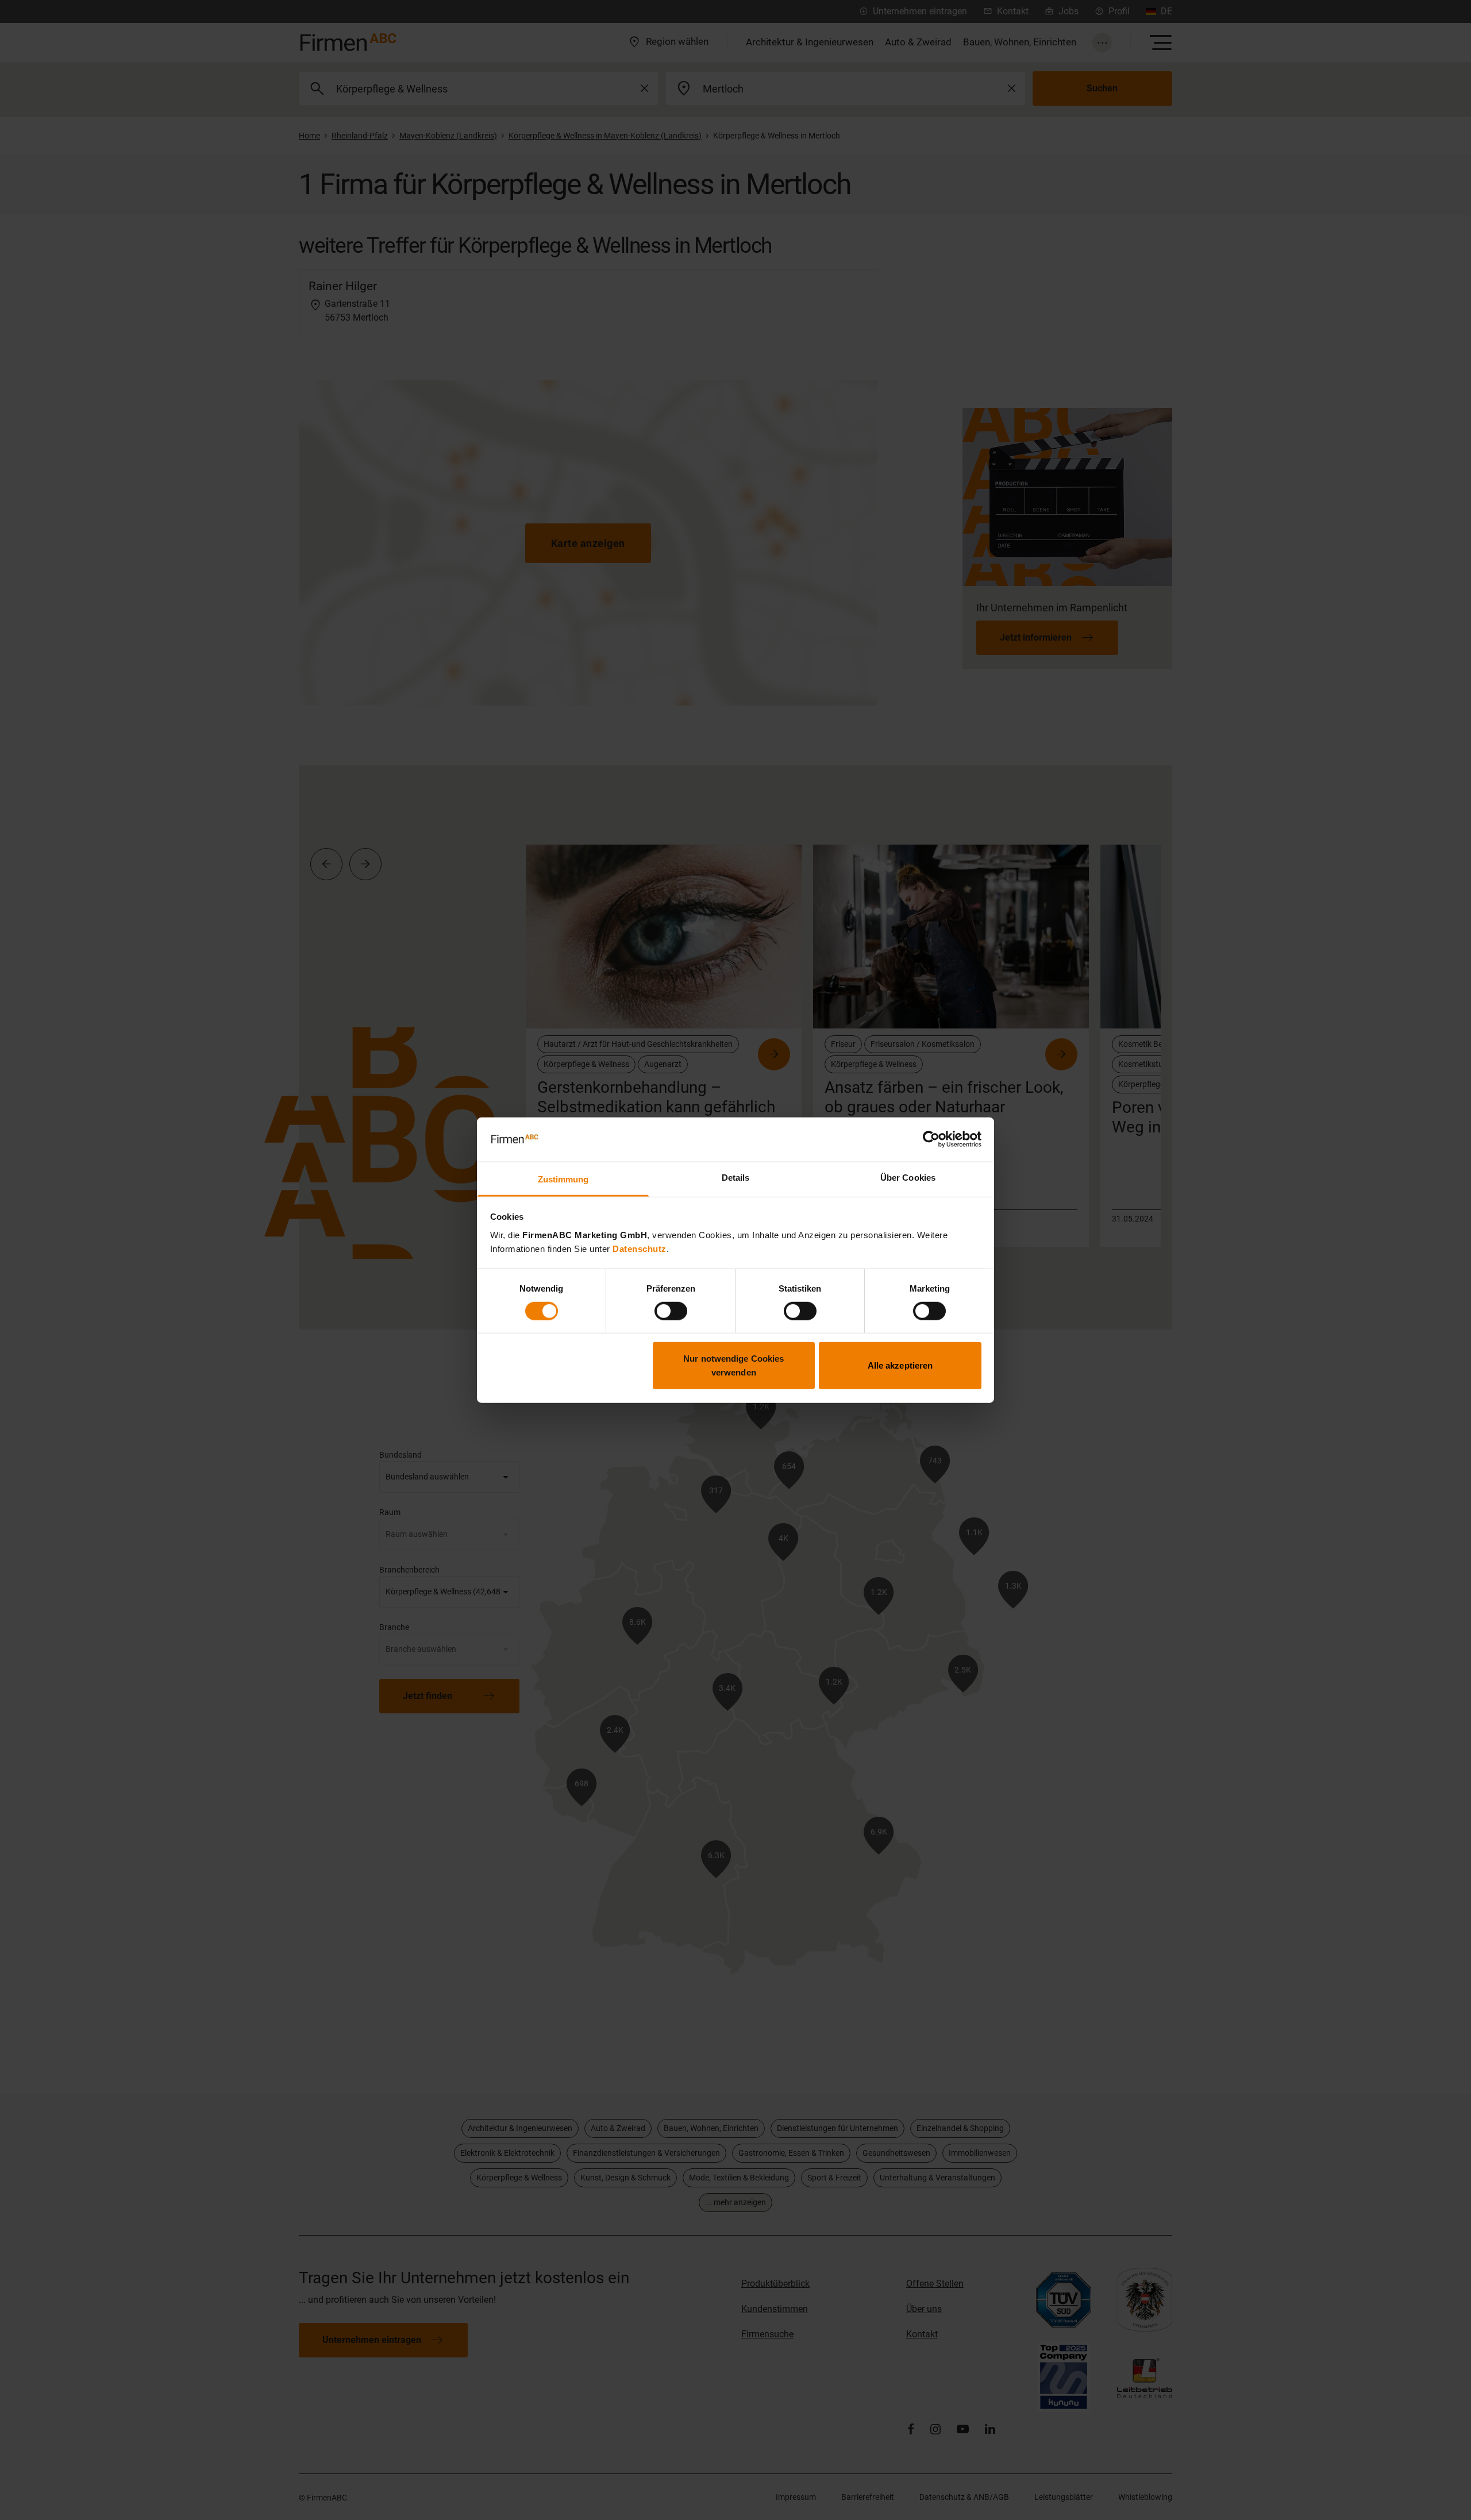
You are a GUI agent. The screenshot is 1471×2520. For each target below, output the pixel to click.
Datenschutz (640, 1249)
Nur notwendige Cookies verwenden (733, 1365)
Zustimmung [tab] (563, 1179)
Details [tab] (736, 1178)
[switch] (671, 1311)
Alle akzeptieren (900, 1365)
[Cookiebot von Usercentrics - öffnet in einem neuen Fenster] (931, 1139)
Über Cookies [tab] (908, 1178)
